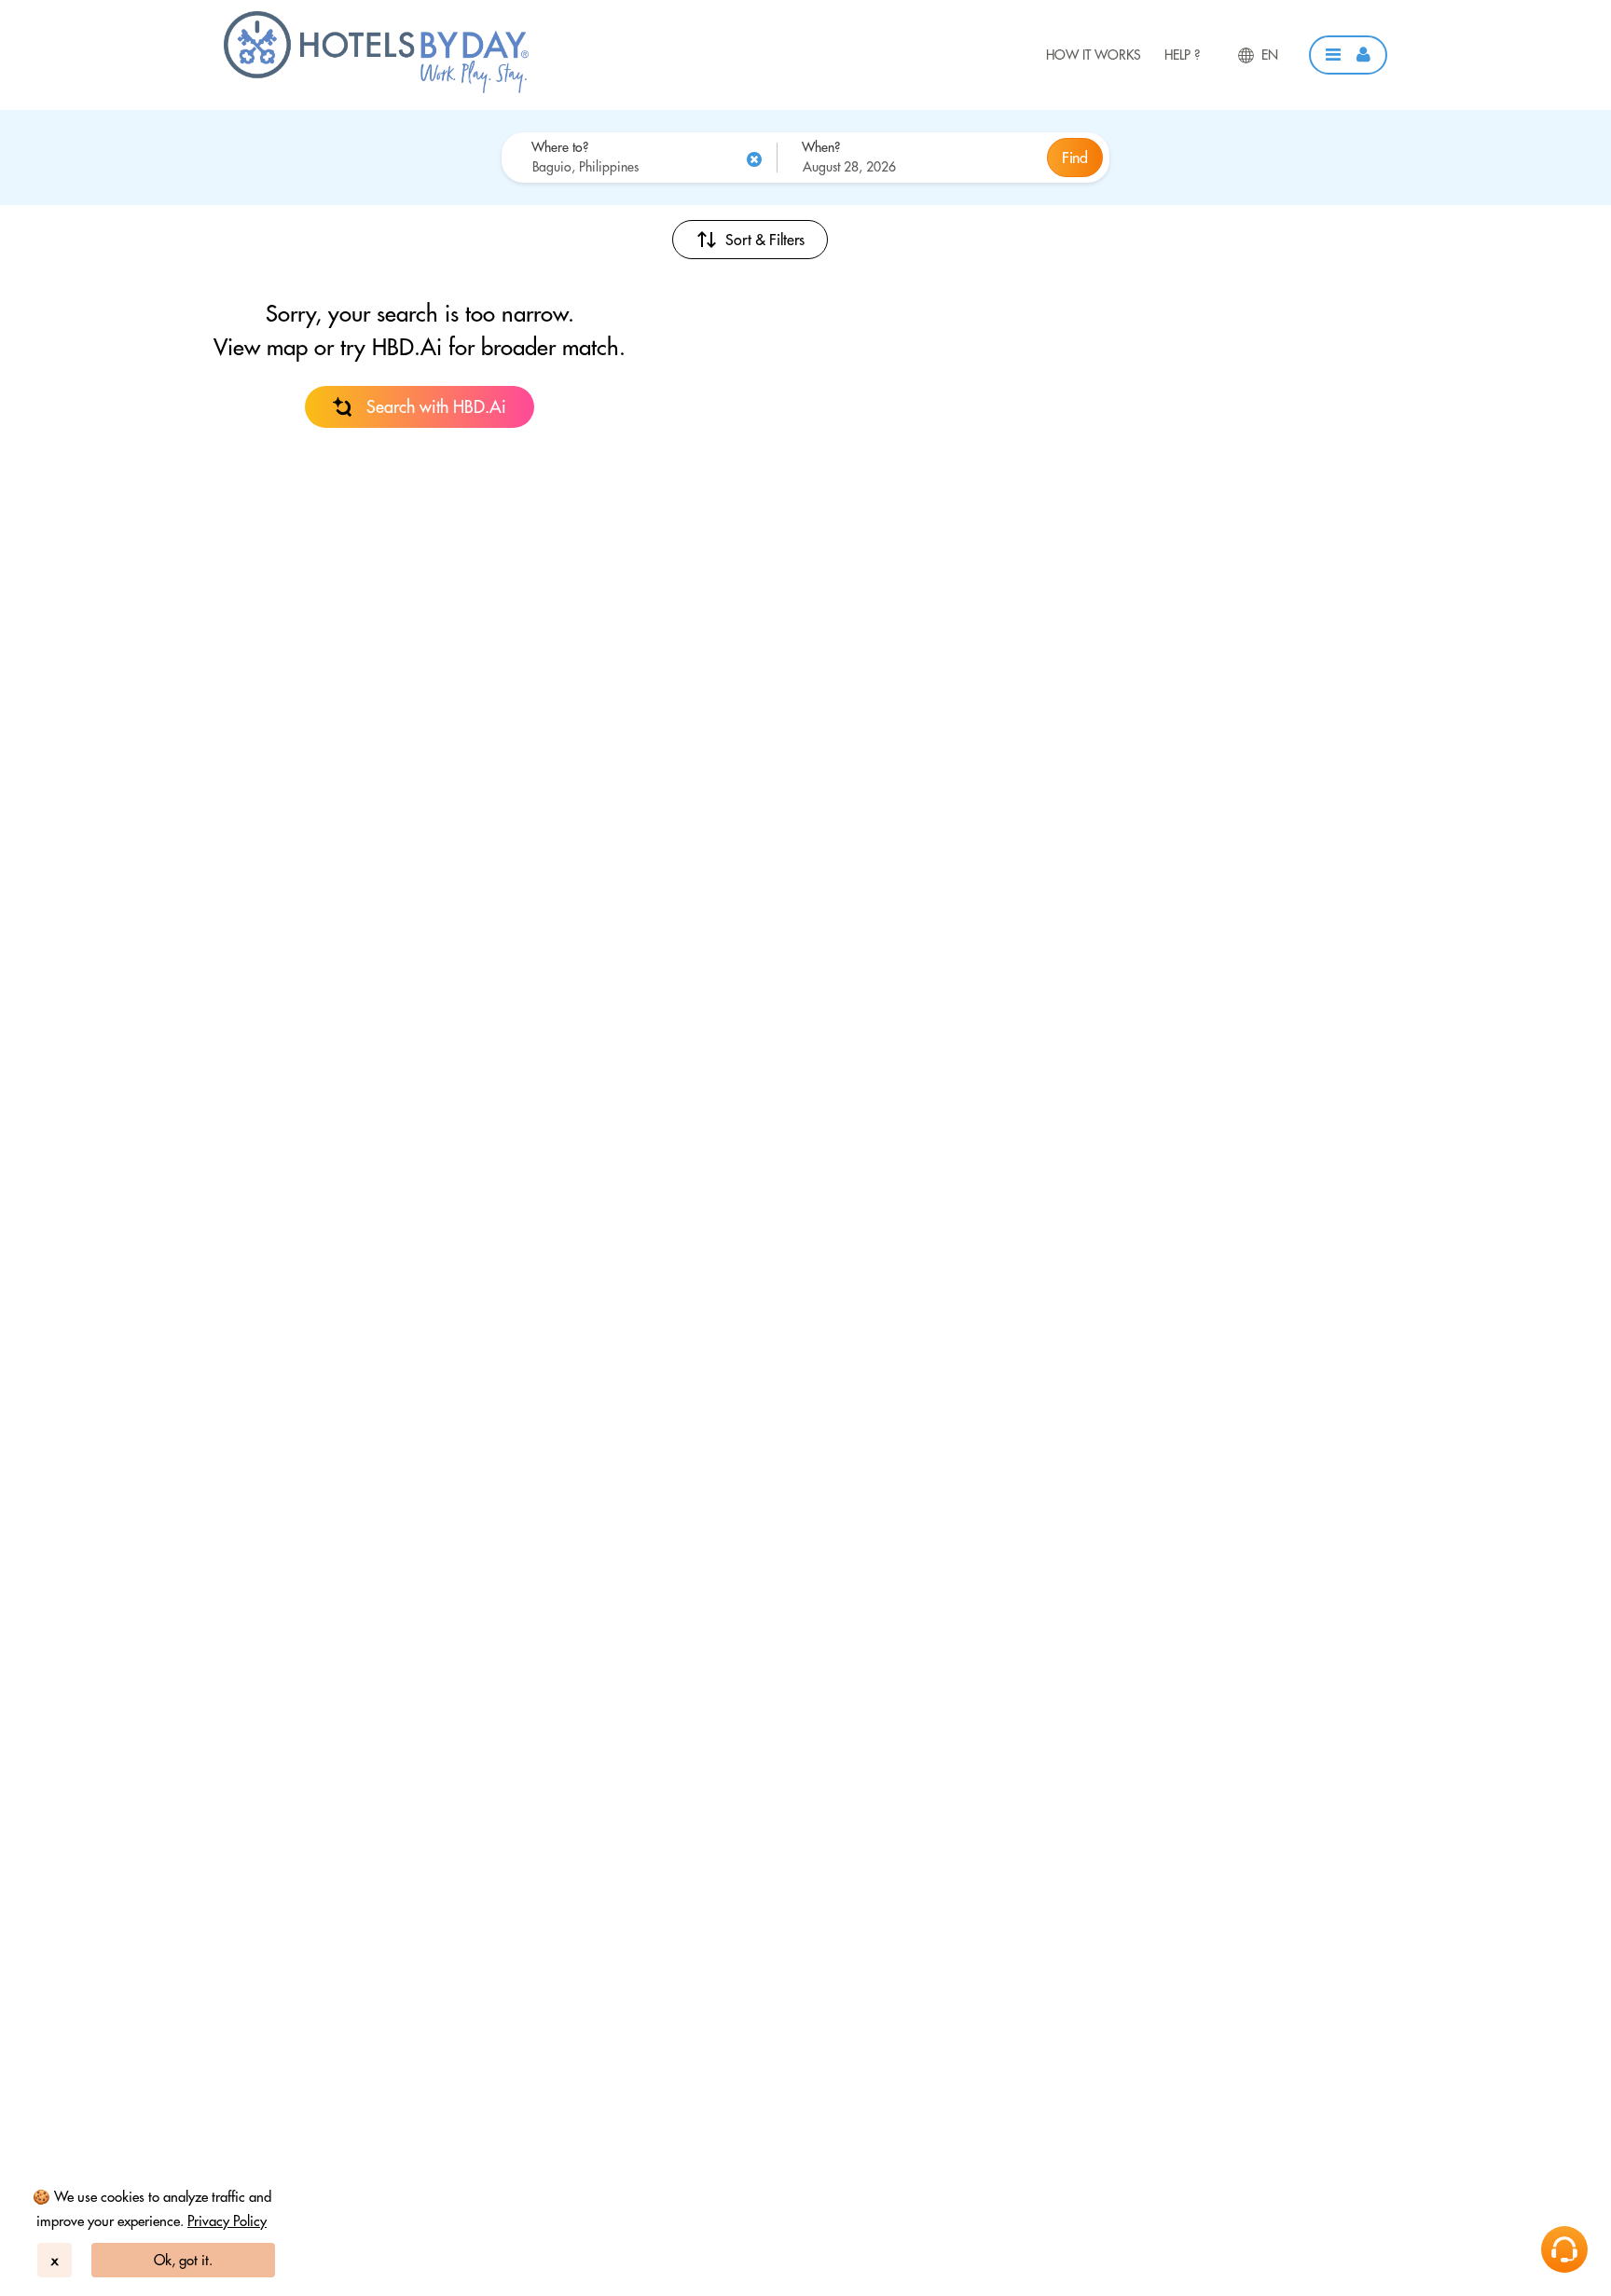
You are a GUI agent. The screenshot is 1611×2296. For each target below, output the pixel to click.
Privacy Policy (227, 2221)
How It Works (1094, 55)
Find (1075, 158)
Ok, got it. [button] (183, 2260)
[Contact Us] (1564, 2249)
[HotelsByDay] (376, 89)
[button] (1348, 55)
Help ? (1182, 55)
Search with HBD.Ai (436, 407)
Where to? (560, 147)
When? (821, 147)
